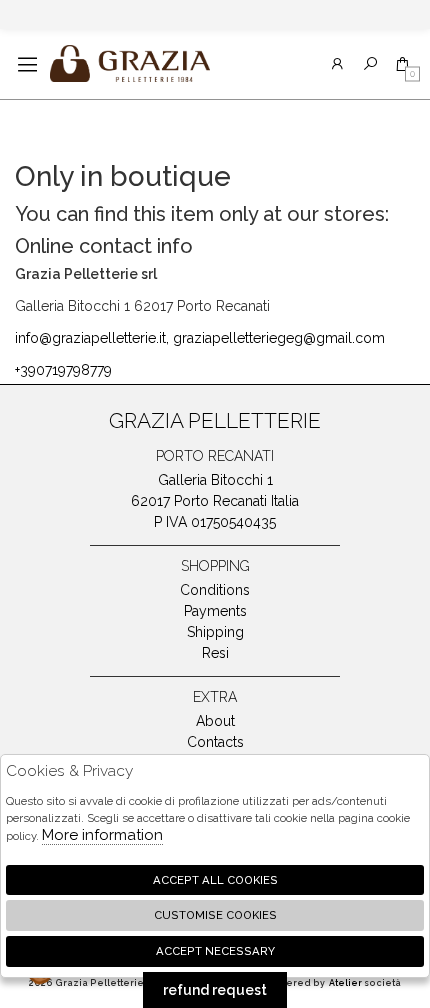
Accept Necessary (215, 951)
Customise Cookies (215, 915)
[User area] (337, 64)
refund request (215, 990)
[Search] (370, 64)
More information (102, 835)
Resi (215, 653)
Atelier (345, 983)
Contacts (215, 742)
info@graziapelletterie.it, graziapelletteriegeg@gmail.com (200, 338)
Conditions (215, 590)
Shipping (215, 632)
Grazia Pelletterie (130, 64)
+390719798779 (63, 370)
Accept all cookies (215, 880)
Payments (215, 611)
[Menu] (27, 64)
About (215, 721)
